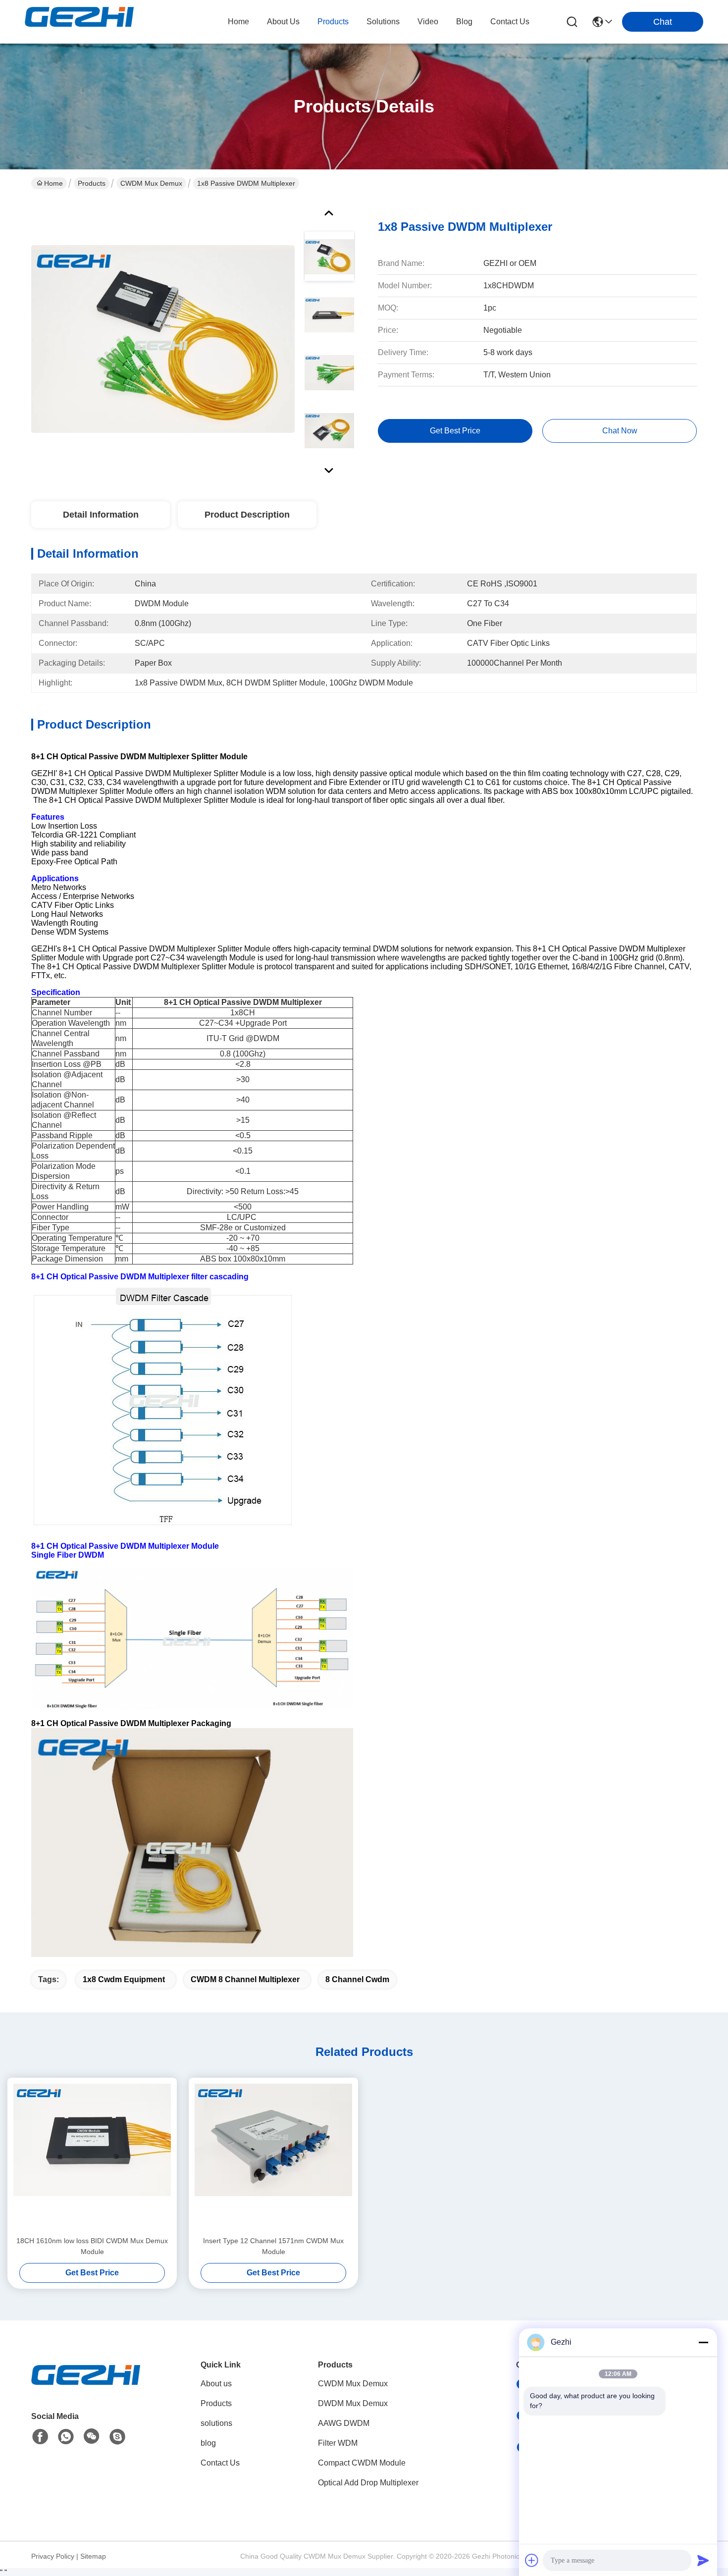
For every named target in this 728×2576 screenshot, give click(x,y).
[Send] (703, 2560)
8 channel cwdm (357, 1979)
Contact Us (220, 2463)
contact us (510, 22)
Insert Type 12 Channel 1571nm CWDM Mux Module (273, 2246)
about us (283, 22)
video (428, 22)
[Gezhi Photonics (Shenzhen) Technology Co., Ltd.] (79, 22)
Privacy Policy (53, 2556)
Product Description (247, 515)
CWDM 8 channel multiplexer (245, 1979)
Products (92, 183)
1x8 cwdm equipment (124, 1979)
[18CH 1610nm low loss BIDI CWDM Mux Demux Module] (92, 2156)
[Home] (86, 2387)
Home (238, 22)
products (333, 22)
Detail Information (101, 515)
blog (464, 22)
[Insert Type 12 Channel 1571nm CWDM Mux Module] (273, 2156)
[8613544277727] (66, 2437)
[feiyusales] (117, 2437)
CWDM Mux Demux (151, 183)
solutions (383, 22)
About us (216, 2384)
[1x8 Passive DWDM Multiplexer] (163, 339)
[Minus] (703, 2342)
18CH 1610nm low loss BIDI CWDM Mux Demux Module (92, 2246)
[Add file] (532, 2560)
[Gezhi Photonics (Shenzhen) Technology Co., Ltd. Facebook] (40, 2437)
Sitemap (93, 2556)
